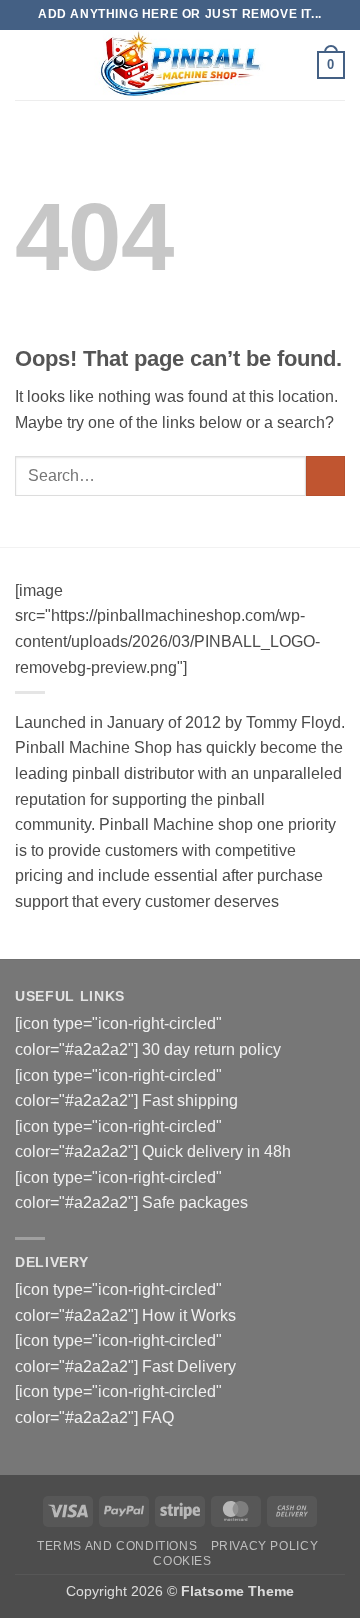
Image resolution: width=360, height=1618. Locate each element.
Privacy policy (265, 1546)
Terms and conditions (117, 1546)
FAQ (158, 1417)
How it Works (189, 1315)
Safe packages (195, 1202)
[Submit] (325, 475)
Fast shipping (190, 1100)
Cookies (182, 1561)
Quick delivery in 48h (216, 1151)
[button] (27, 64)
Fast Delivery (189, 1366)
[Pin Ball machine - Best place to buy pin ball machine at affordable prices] (180, 65)
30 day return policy (211, 1049)
